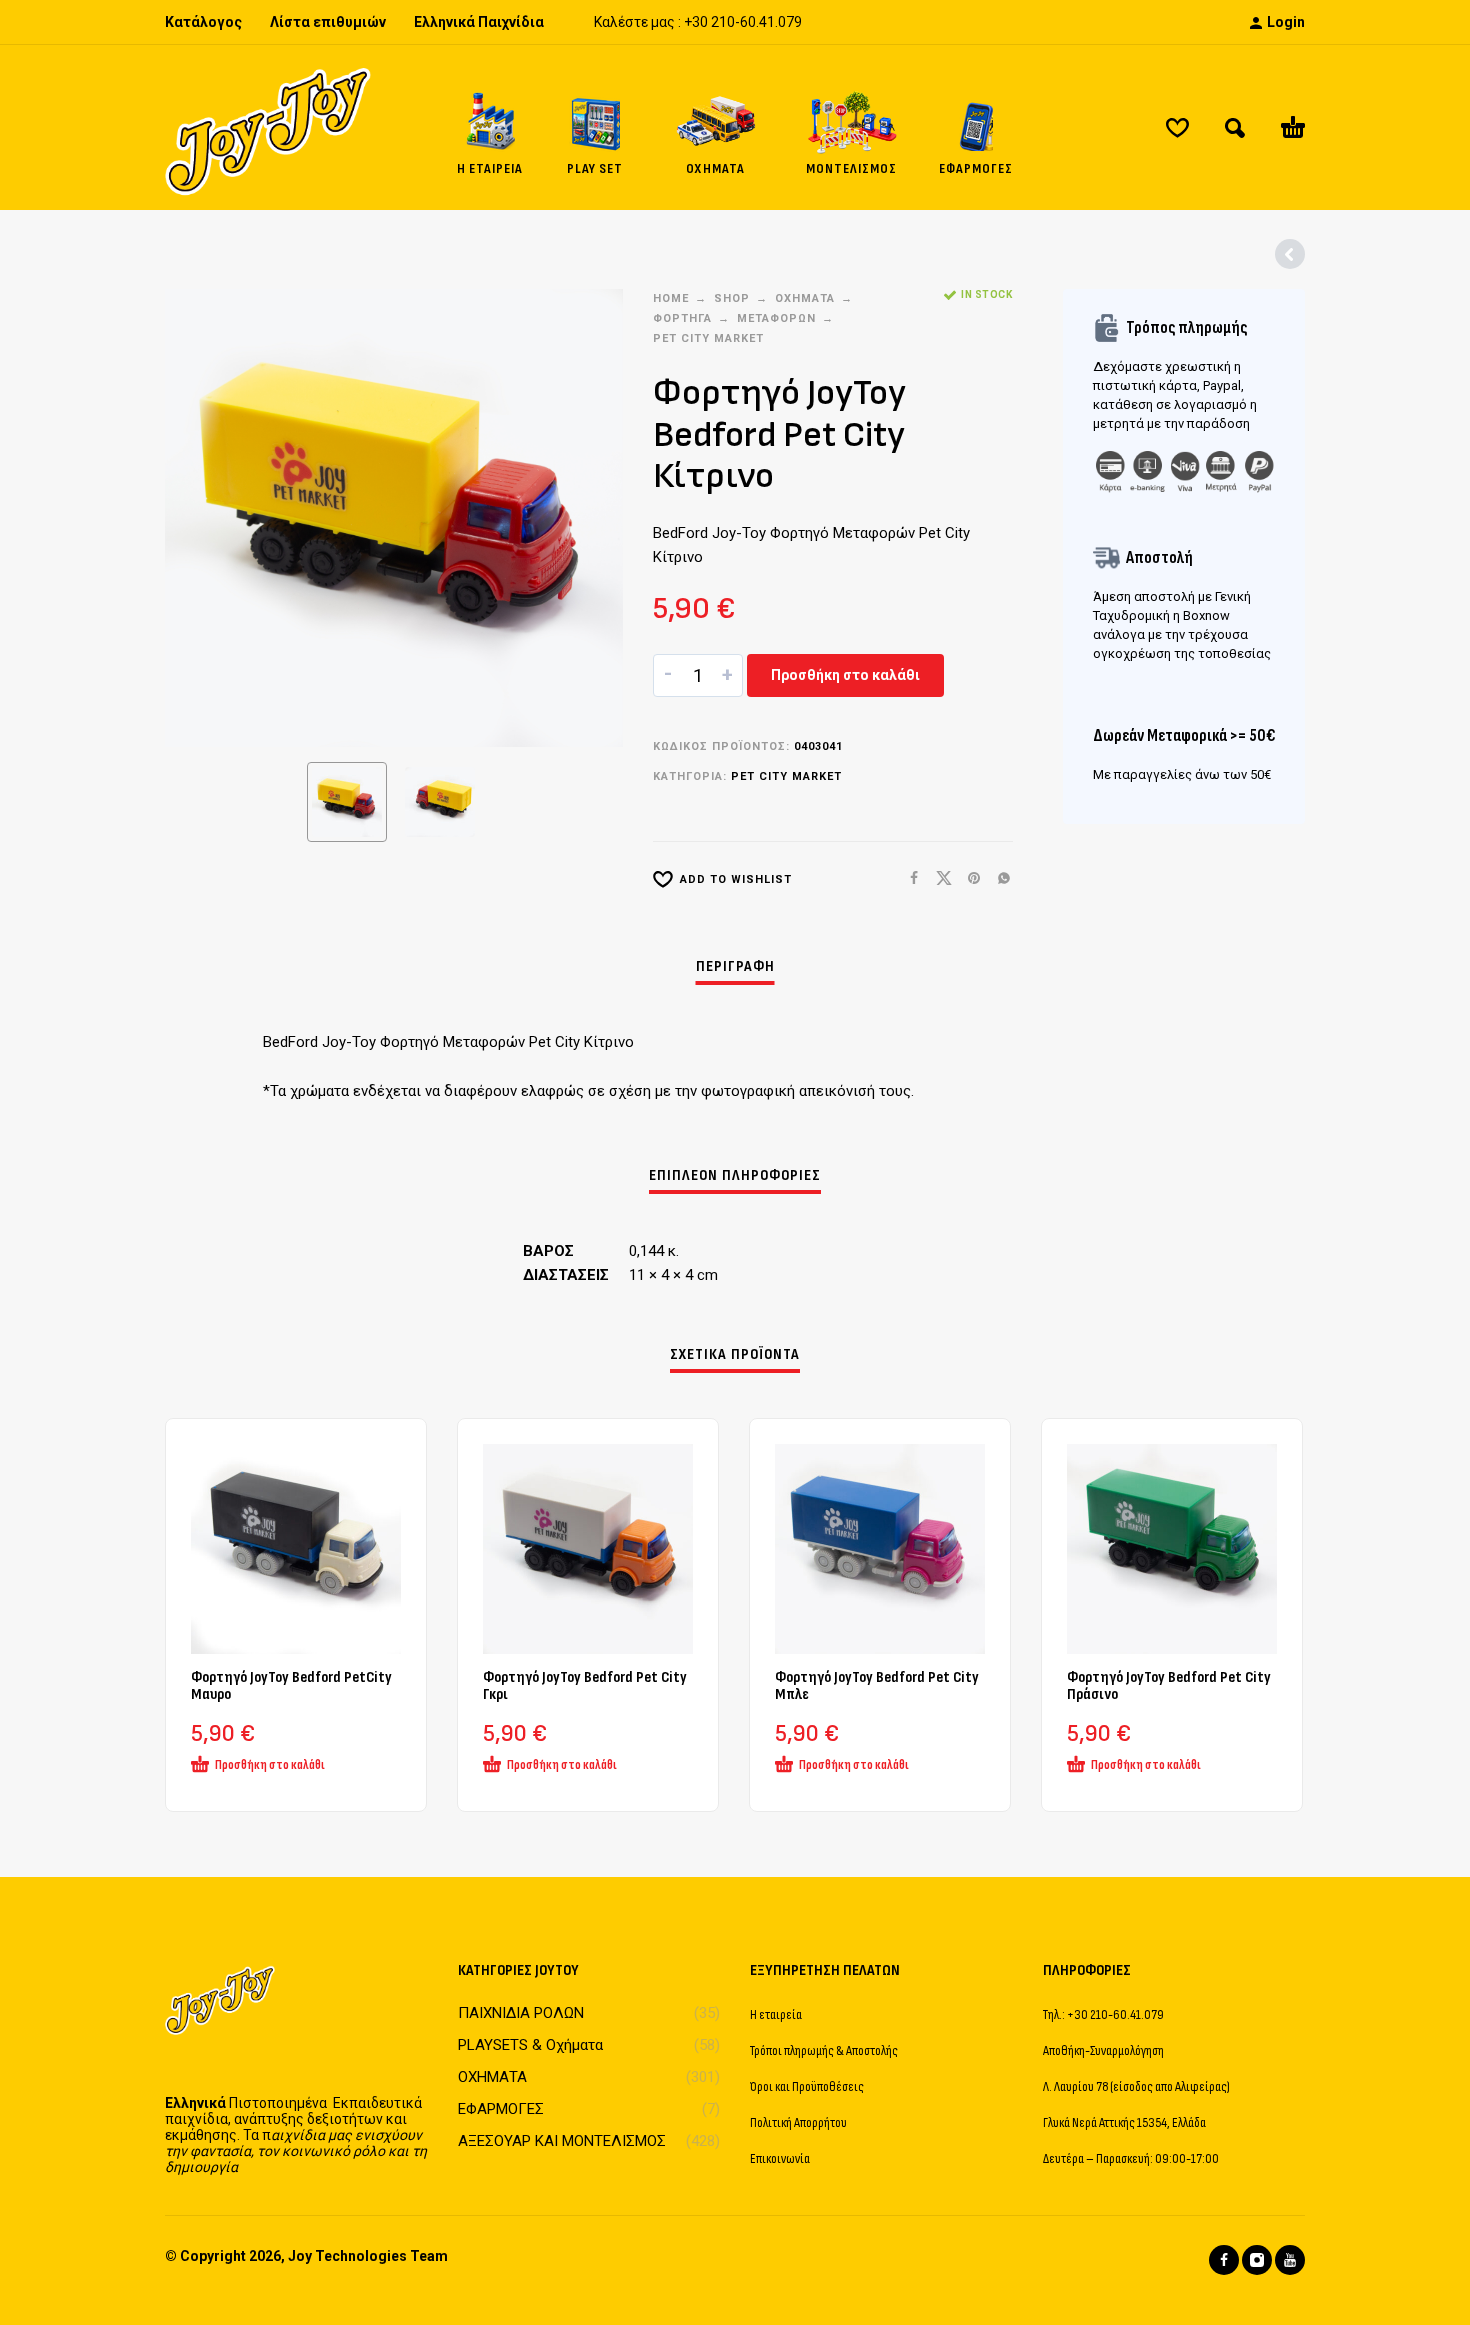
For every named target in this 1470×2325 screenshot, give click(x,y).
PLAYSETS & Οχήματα (530, 2045)
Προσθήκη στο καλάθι (845, 675)
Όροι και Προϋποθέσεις (807, 2086)
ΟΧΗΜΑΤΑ (805, 298)
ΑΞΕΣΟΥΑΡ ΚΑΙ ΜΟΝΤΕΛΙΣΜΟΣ (562, 2141)
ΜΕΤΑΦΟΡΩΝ (776, 318)
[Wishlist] (1177, 128)
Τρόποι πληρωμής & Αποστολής (824, 2050)
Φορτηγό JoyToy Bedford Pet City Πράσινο (1169, 1686)
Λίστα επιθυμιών (328, 22)
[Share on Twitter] (938, 878)
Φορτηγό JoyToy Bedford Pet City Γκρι (585, 1686)
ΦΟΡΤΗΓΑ (682, 318)
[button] (1235, 128)
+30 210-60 (720, 22)
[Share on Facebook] (908, 878)
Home (671, 298)
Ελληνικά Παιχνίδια (479, 22)
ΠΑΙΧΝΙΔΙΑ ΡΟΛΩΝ (521, 2013)
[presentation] (203, 518)
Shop (732, 298)
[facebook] (1224, 2260)
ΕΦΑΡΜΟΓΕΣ (501, 2109)
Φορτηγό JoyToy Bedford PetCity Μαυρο (291, 1686)
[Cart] (1293, 128)
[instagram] (1257, 2260)
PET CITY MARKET (708, 338)
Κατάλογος (203, 22)
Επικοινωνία (780, 2158)
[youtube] (1290, 2260)
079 (790, 22)
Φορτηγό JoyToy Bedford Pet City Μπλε (877, 1686)
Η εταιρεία (776, 2014)
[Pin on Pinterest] (968, 878)
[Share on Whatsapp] (998, 878)
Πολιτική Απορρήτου (798, 2122)
